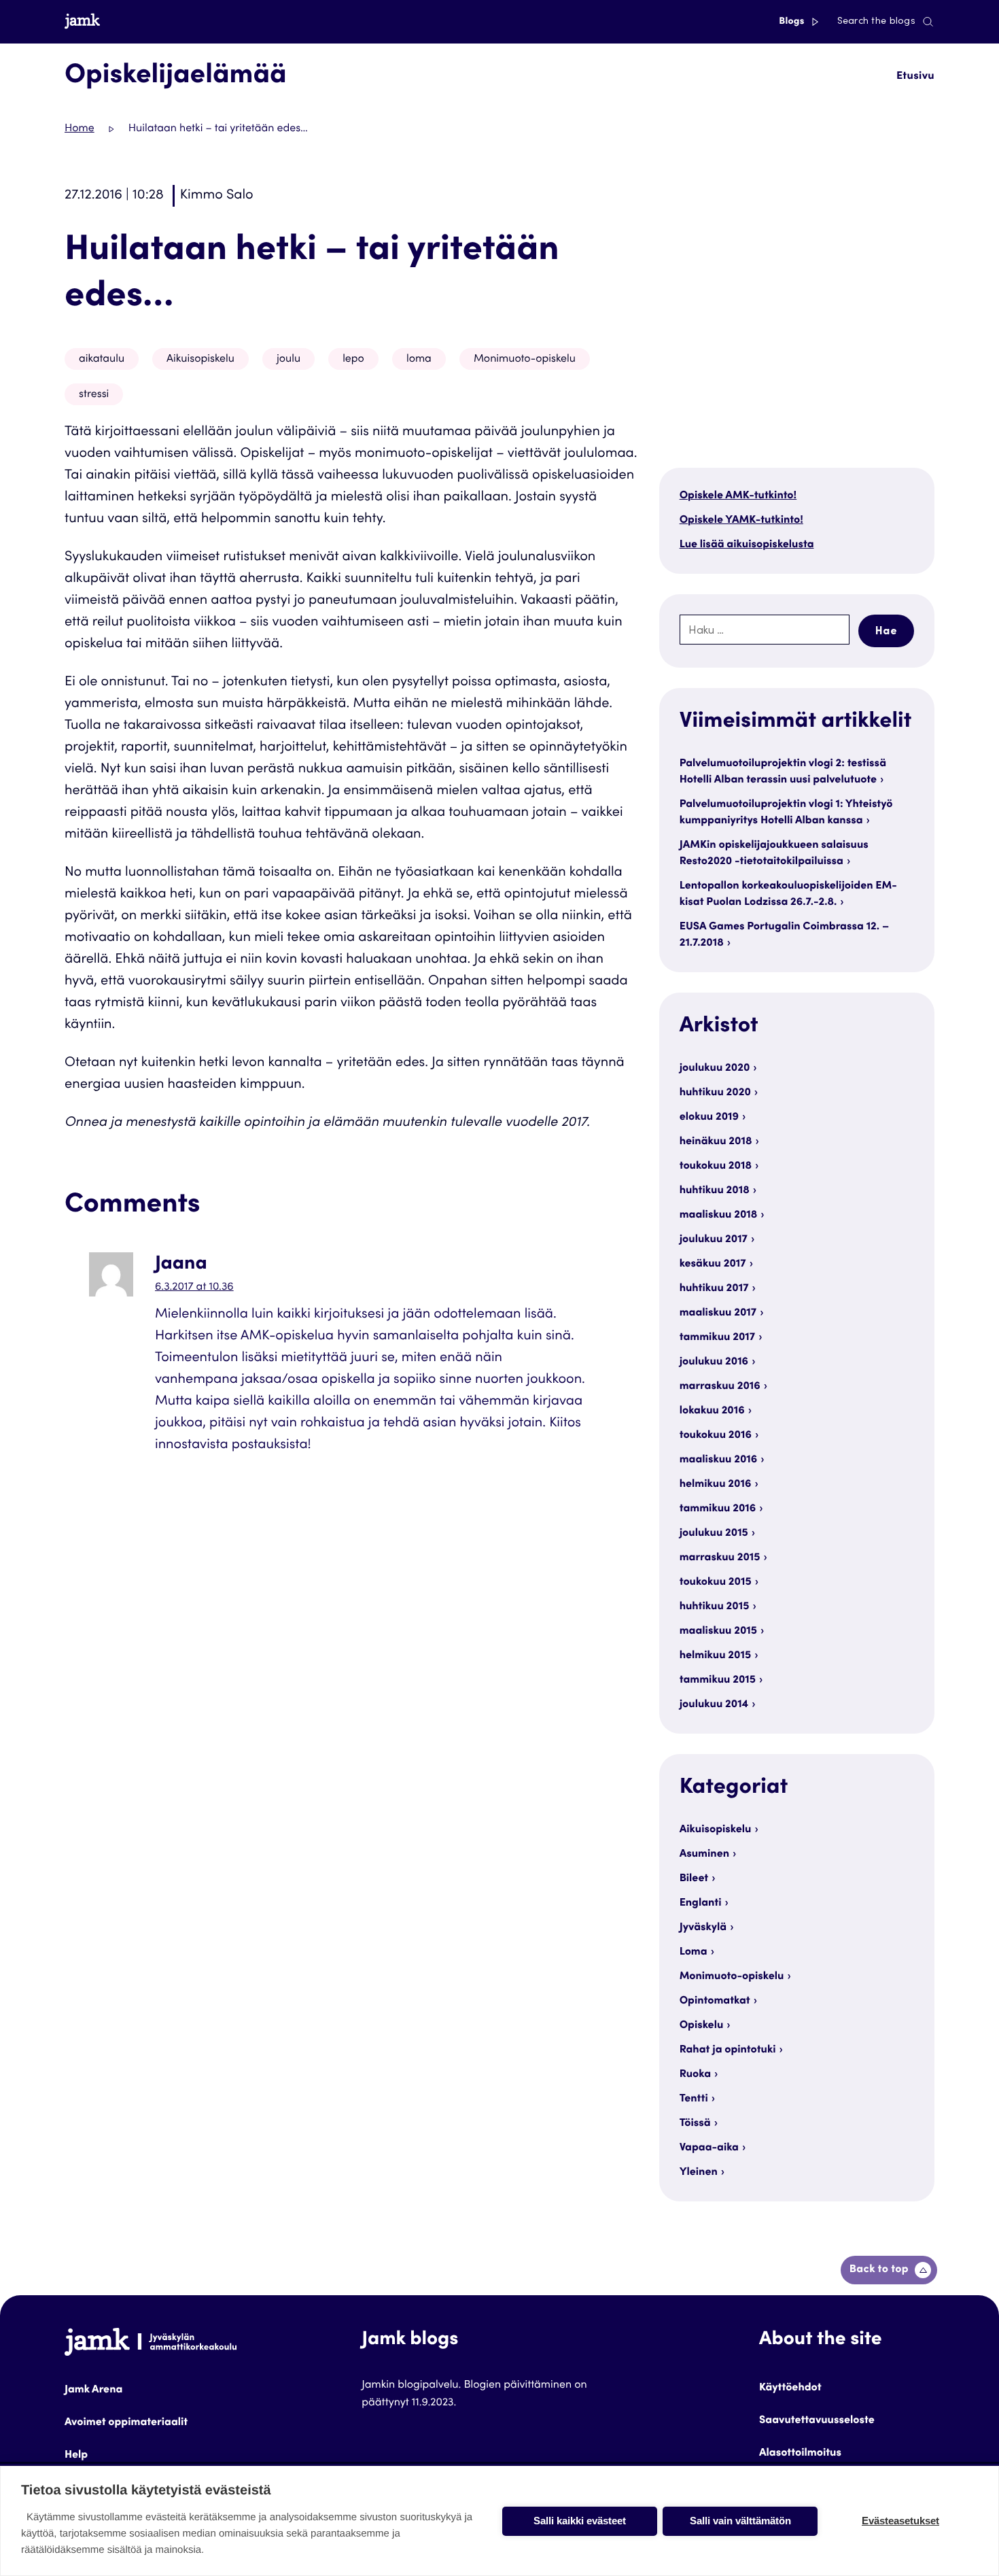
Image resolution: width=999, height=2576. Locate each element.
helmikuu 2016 (716, 1485)
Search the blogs (876, 22)
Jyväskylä (703, 1928)
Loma (694, 1953)
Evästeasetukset (900, 2521)
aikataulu (102, 360)
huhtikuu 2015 (715, 1607)
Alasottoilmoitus (800, 2454)
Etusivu (915, 77)
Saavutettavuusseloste (817, 2421)
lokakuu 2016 (712, 1411)
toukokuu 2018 (716, 1167)
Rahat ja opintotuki (728, 2050)
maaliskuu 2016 (719, 1460)
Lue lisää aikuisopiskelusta (747, 545)
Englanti (701, 1904)
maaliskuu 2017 (718, 1313)
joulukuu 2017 (714, 1240)
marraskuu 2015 (720, 1558)
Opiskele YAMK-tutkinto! (741, 521)
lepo (353, 360)
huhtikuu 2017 (714, 1289)
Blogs (793, 22)
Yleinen (699, 2173)
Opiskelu (702, 2026)
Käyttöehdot (790, 2388)
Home (80, 129)
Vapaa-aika (709, 2148)
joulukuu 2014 (714, 1705)
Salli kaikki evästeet (580, 2521)
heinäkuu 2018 (716, 1142)
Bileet (694, 1879)
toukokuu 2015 (716, 1583)
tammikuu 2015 (718, 1681)
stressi (94, 395)
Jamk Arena (93, 2390)
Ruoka (695, 2075)
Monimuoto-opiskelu (525, 360)
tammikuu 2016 (718, 1509)
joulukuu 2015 (714, 1534)
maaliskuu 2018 (719, 1216)
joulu (288, 360)
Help (76, 2456)
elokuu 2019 (709, 1118)
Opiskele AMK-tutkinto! (738, 496)
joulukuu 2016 (714, 1362)
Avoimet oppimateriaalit (126, 2423)
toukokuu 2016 (716, 1436)
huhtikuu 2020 (715, 1093)
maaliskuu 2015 (718, 1632)
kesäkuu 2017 (713, 1265)
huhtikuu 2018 (715, 1191)
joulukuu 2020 (715, 1069)
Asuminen (704, 1855)
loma (419, 360)
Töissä (695, 2124)
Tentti (694, 2099)
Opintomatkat (715, 2002)
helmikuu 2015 (716, 1656)
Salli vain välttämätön (740, 2521)
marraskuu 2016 (720, 1387)
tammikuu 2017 (717, 1338)
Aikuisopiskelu (200, 360)
